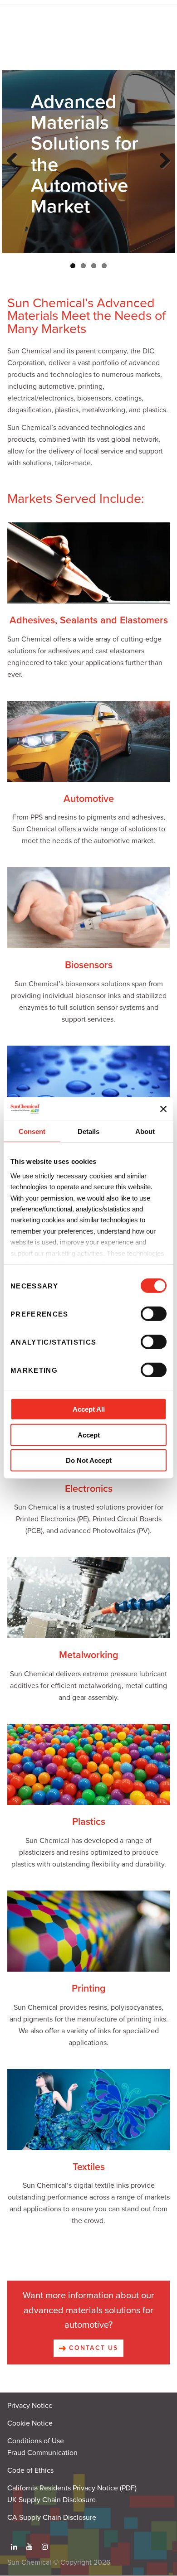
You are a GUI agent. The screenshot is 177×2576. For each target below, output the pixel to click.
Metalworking (89, 1655)
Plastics (89, 1822)
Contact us (92, 2348)
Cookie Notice (30, 2423)
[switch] (154, 1314)
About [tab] (145, 1131)
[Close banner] (163, 1109)
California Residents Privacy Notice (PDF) (72, 2488)
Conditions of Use (36, 2441)
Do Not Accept (89, 1460)
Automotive (89, 799)
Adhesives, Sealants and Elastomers (89, 620)
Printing (89, 1988)
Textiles (89, 2167)
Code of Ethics (30, 2470)
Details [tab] (88, 1131)
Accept (89, 1435)
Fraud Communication (42, 2453)
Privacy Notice (30, 2406)
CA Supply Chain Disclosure (52, 2518)
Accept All (89, 1409)
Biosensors (89, 965)
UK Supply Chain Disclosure (52, 2500)
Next (163, 170)
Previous (14, 170)
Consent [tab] (32, 1131)
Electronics (89, 1489)
